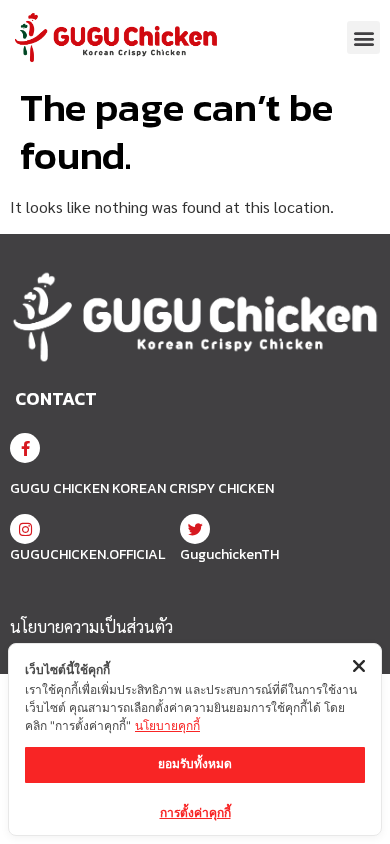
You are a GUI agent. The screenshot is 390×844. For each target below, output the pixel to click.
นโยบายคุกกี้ (167, 725)
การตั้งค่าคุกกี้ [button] (195, 812)
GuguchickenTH (229, 554)
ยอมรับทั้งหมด (195, 763)
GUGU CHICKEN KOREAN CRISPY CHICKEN (142, 488)
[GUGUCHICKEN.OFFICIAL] (25, 529)
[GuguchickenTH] (195, 529)
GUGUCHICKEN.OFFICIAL (87, 554)
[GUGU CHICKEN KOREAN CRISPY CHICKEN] (25, 448)
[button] (363, 37)
